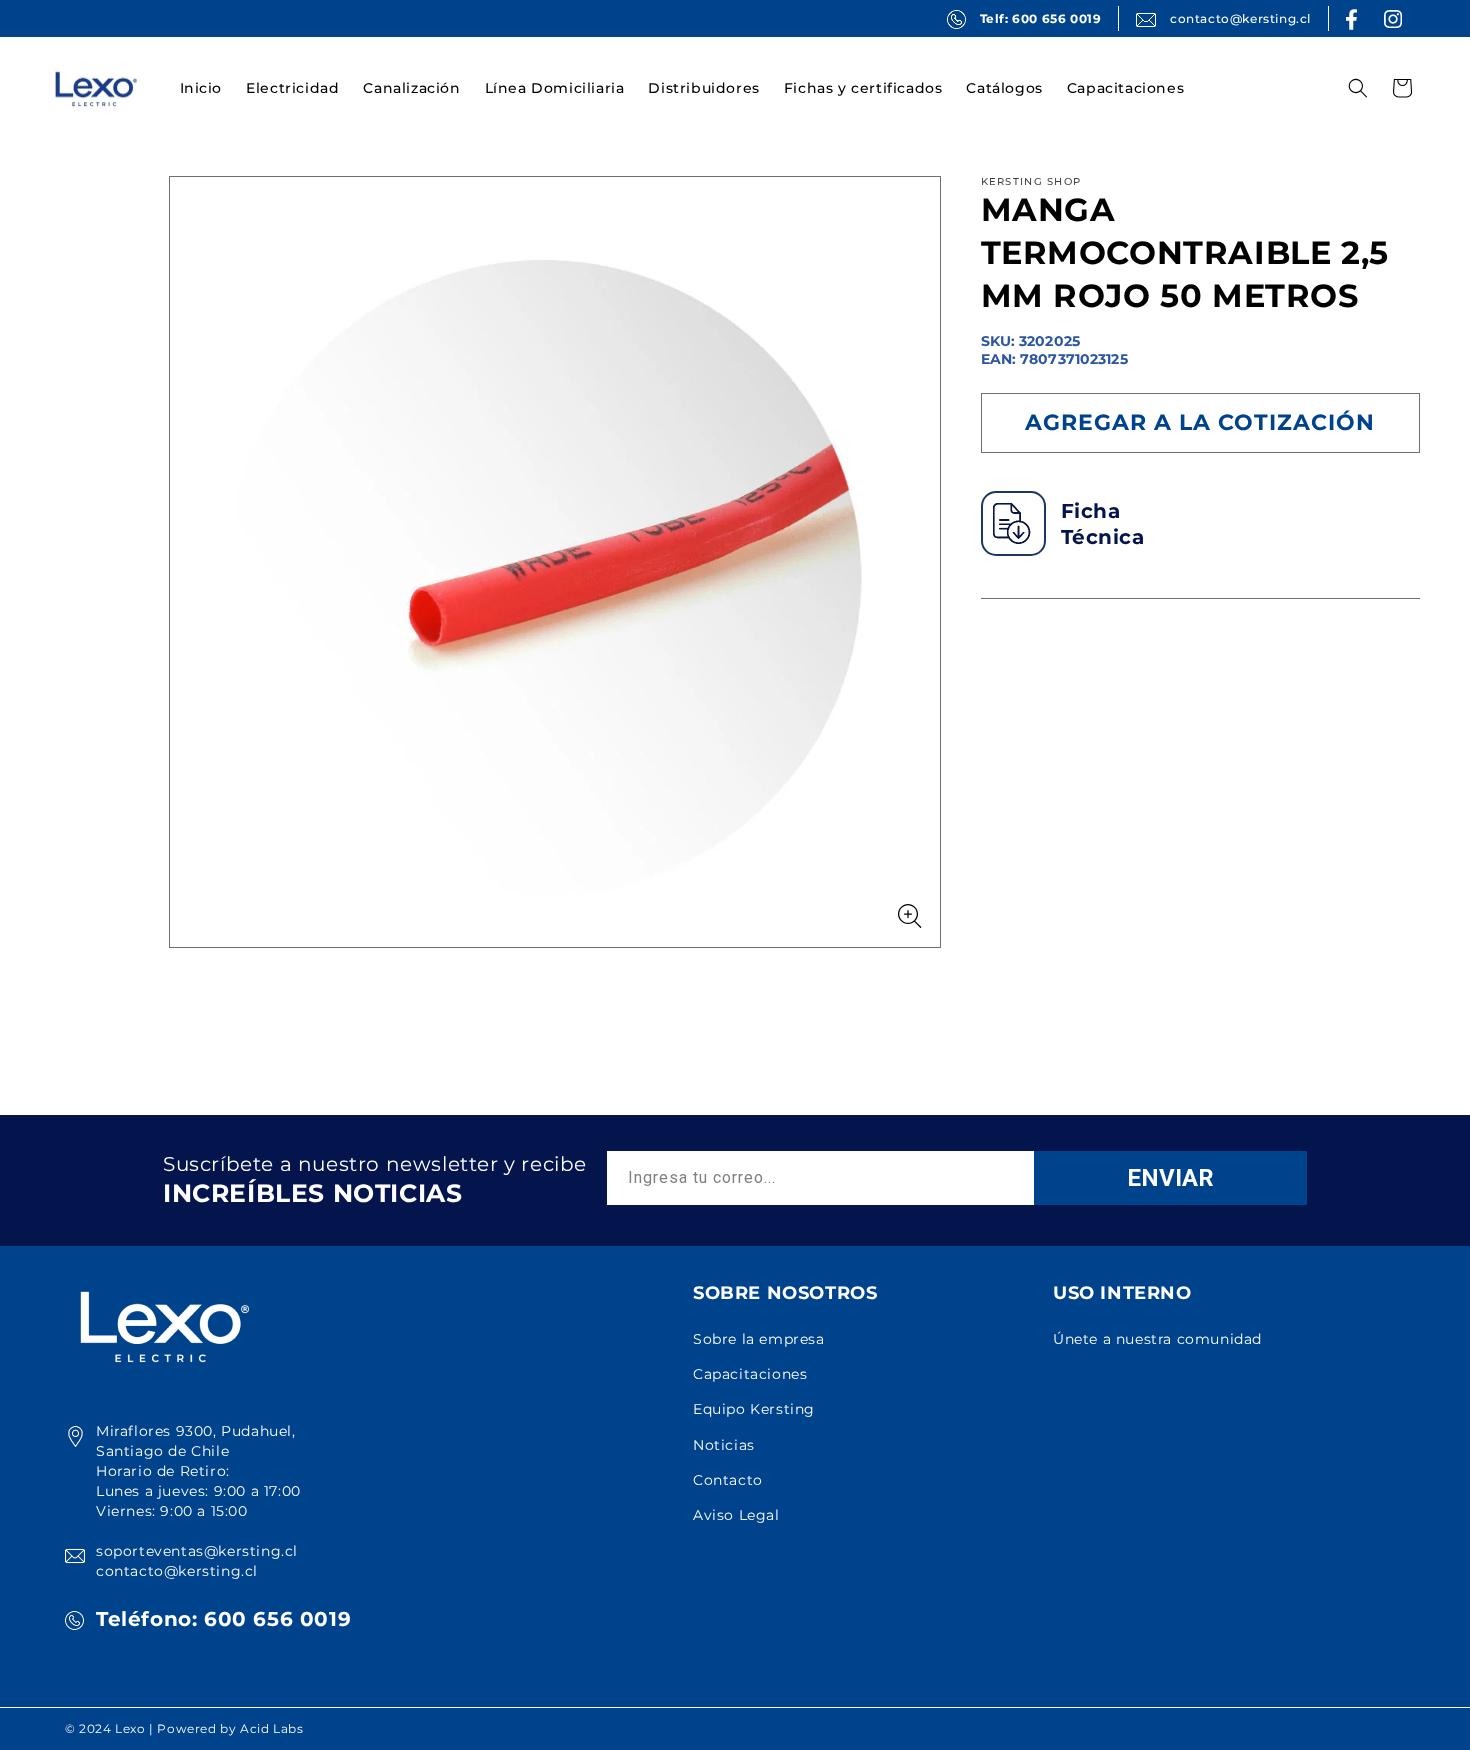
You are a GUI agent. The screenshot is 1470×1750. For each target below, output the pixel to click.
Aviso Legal (736, 1515)
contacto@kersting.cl (1240, 18)
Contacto (728, 1480)
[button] (292, 88)
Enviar (1170, 1178)
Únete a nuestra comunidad (1157, 1339)
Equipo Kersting (754, 1409)
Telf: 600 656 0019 (1041, 18)
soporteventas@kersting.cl (197, 1551)
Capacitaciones (750, 1374)
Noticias (724, 1445)
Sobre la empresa (759, 1339)
